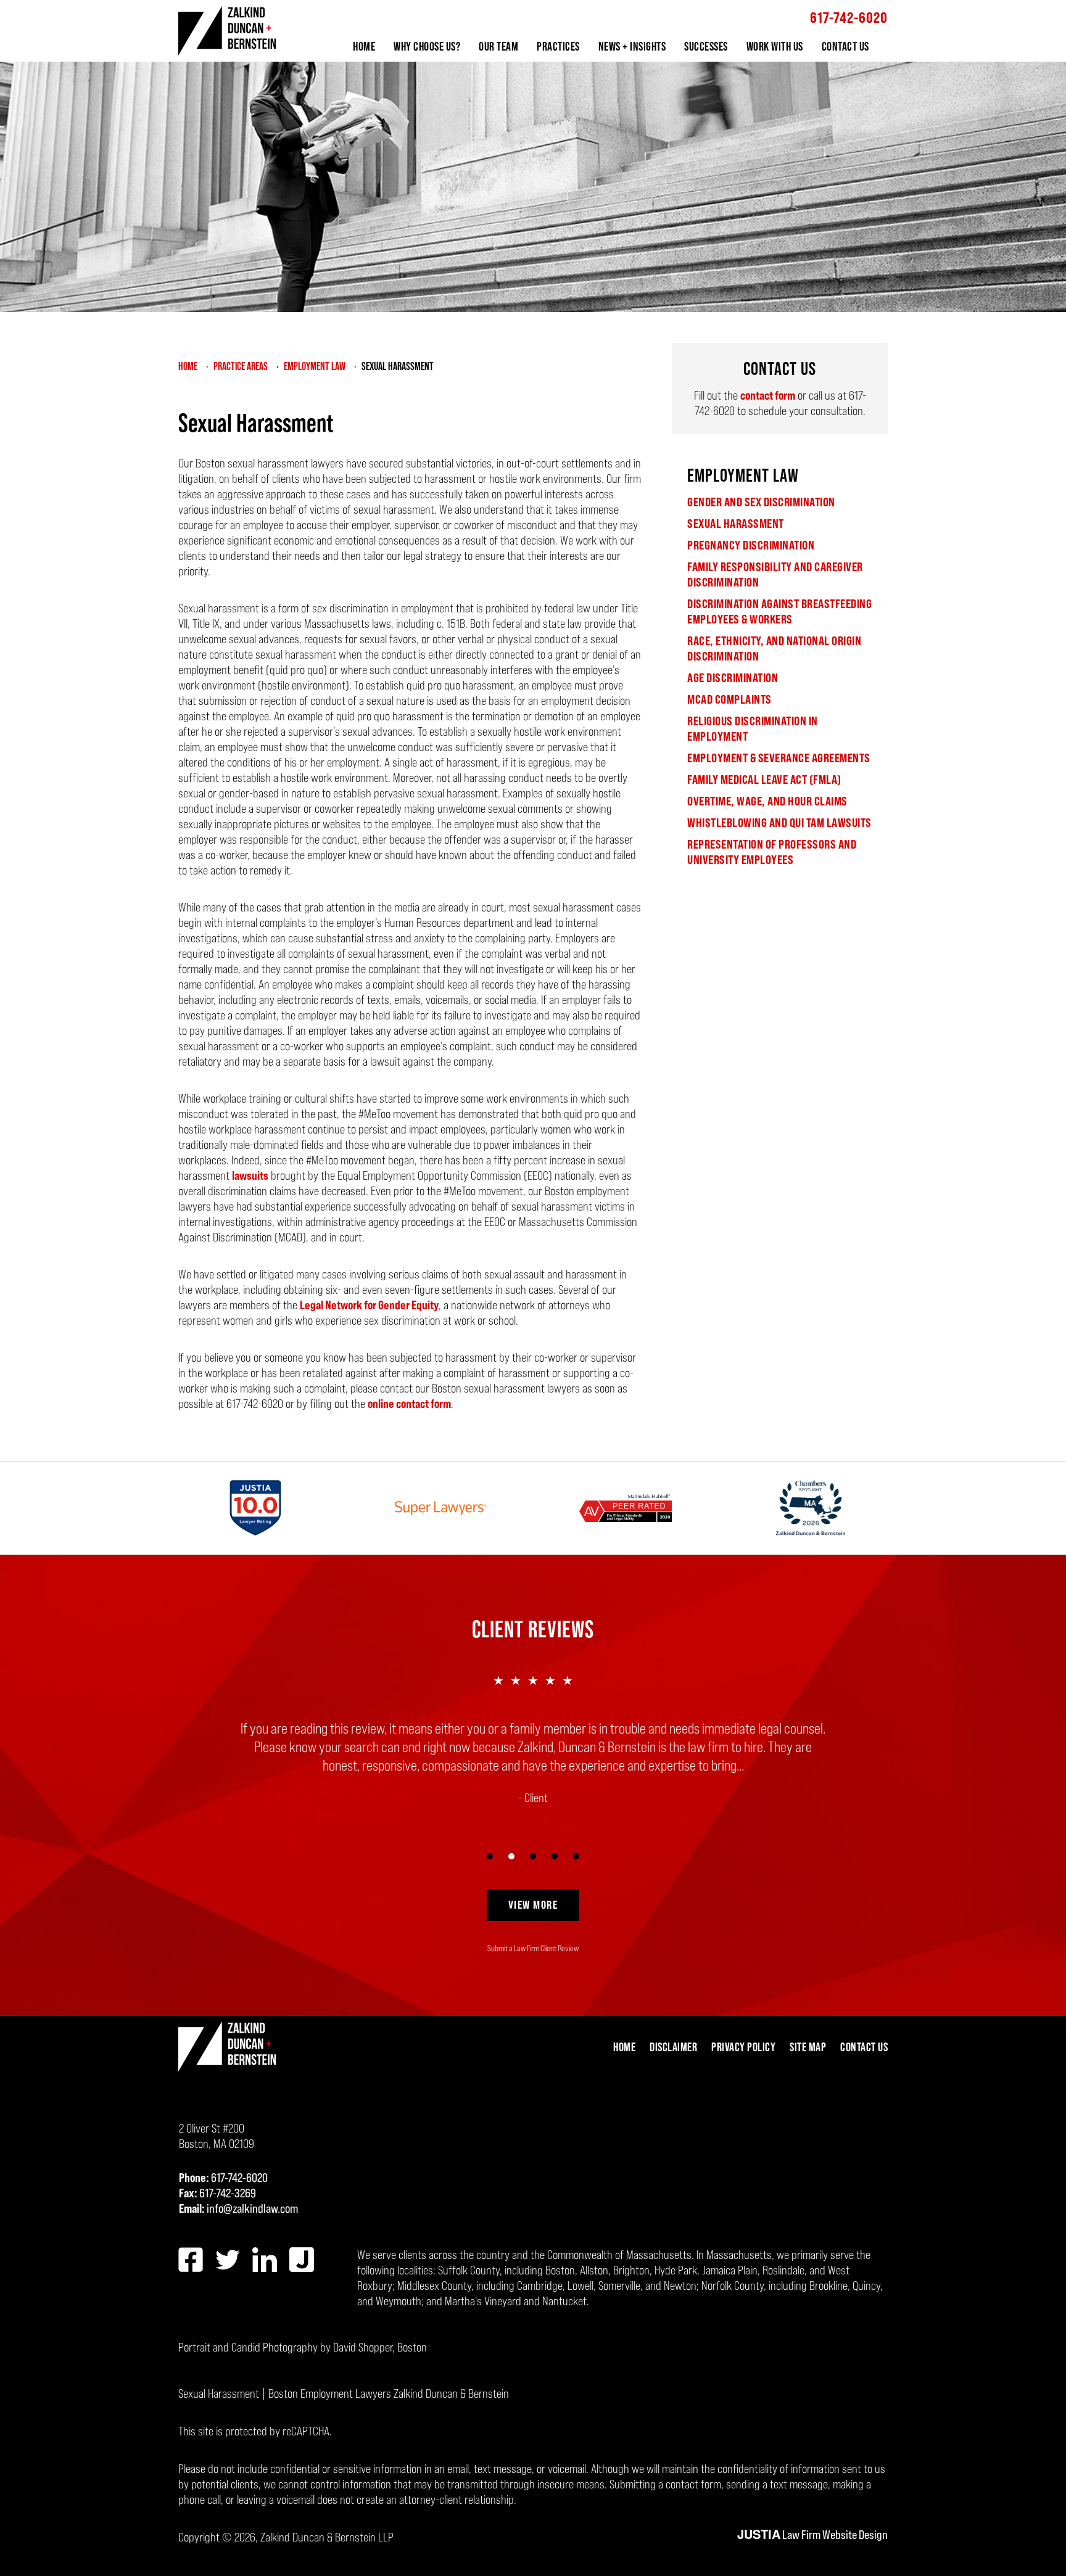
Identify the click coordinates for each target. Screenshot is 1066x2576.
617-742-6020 (849, 18)
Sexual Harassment (736, 524)
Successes (706, 46)
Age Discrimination (733, 678)
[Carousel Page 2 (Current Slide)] (512, 1857)
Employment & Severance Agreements (779, 758)
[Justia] (302, 2260)
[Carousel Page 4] (555, 1857)
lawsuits (250, 1175)
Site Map (808, 2047)
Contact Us (845, 46)
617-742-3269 (228, 2193)
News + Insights (632, 46)
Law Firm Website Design (812, 2535)
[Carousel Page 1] (490, 1857)
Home (364, 46)
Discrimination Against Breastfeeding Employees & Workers (779, 611)
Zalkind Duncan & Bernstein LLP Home (227, 31)
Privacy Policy (743, 2047)
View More (533, 1904)
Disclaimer (673, 2047)
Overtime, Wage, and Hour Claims (767, 801)
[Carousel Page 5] (576, 1857)
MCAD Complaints (729, 699)
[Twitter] (228, 2260)
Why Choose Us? (427, 46)
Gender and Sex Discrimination (761, 502)
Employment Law (743, 475)
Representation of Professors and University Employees (772, 852)
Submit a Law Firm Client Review (533, 1948)
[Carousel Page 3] (533, 1857)
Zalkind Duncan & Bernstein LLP (327, 2537)
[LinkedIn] (265, 2260)
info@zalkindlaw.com (252, 2208)
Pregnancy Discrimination (751, 545)
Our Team (498, 46)
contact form (768, 395)
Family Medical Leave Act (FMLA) (764, 780)
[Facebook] (191, 2260)
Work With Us (775, 46)
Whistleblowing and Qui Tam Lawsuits (779, 823)
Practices (558, 46)
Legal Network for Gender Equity (369, 1305)
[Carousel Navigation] (533, 1855)
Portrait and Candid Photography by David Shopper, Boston (303, 2347)
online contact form (409, 1404)
